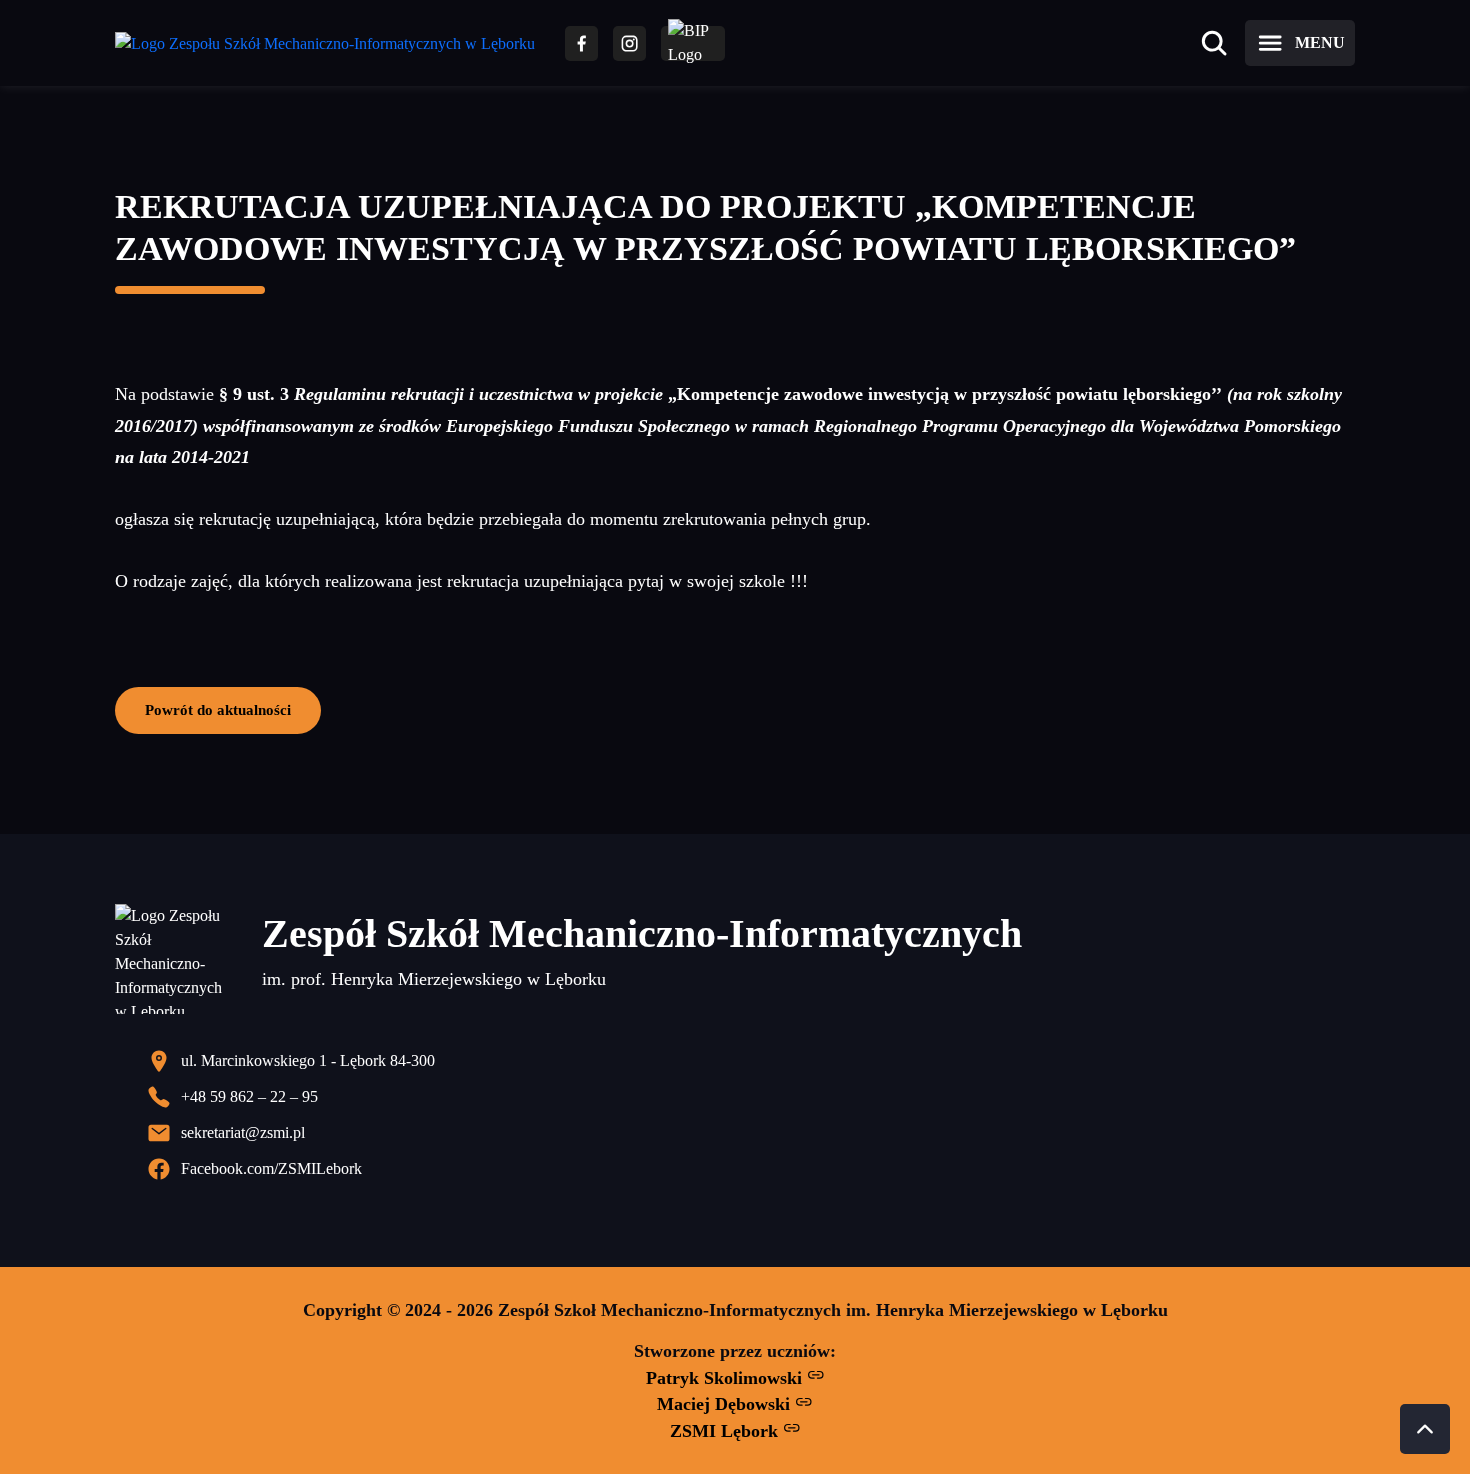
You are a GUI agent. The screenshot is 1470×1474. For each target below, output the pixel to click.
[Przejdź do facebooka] (581, 43)
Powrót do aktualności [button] (218, 709)
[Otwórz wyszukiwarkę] (1214, 43)
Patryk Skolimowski (726, 1378)
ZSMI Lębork (726, 1431)
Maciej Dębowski (726, 1404)
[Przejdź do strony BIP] (693, 43)
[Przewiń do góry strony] (1425, 1429)
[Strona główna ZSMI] (325, 43)
